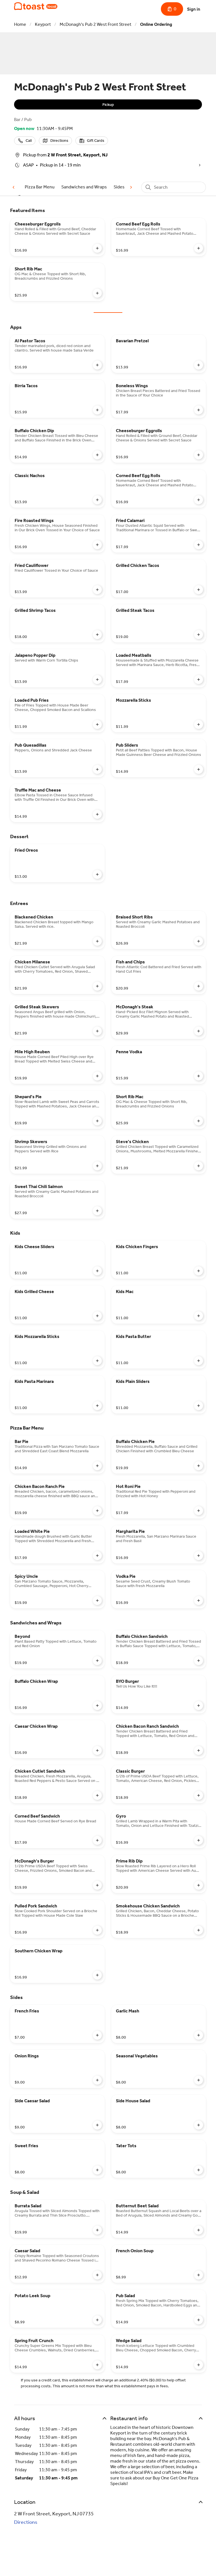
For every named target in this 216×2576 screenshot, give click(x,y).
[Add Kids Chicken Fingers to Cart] (199, 1271)
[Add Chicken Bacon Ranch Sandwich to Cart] (199, 1750)
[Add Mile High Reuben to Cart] (97, 1076)
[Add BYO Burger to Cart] (199, 1706)
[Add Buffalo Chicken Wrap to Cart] (97, 1706)
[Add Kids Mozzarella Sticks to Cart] (97, 1361)
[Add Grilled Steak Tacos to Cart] (199, 635)
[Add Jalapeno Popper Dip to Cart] (97, 680)
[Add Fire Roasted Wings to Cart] (97, 545)
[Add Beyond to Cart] (97, 1661)
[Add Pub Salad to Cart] (199, 2320)
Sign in (194, 9)
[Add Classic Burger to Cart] (199, 1795)
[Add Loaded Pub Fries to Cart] (97, 724)
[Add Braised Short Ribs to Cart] (199, 941)
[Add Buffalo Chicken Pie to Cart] (199, 1466)
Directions (26, 2522)
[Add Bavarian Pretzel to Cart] (199, 365)
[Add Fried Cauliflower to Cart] (97, 590)
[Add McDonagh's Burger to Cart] (97, 1885)
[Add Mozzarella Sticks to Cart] (199, 724)
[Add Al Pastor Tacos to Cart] (97, 365)
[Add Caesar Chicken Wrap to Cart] (97, 1750)
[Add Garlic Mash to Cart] (199, 2035)
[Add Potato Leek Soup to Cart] (97, 2320)
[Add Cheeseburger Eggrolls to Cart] (97, 248)
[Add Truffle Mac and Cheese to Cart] (97, 814)
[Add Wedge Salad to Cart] (199, 2365)
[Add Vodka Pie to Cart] (199, 1601)
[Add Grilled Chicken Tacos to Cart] (199, 590)
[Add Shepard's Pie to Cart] (97, 1121)
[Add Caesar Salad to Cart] (97, 2275)
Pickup (108, 105)
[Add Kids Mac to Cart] (199, 1316)
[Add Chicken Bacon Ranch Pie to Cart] (97, 1511)
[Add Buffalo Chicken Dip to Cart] (97, 455)
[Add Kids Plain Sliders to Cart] (199, 1406)
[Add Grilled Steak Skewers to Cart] (97, 1031)
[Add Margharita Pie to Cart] (199, 1556)
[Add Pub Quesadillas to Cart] (97, 769)
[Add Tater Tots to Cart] (199, 2170)
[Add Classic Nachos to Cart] (97, 500)
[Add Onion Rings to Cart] (97, 2080)
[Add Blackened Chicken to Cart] (97, 941)
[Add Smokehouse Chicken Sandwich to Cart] (199, 1930)
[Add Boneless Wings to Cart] (199, 410)
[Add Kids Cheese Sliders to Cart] (97, 1271)
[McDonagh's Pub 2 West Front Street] (36, 6)
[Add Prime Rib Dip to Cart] (199, 1885)
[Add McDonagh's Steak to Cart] (199, 1031)
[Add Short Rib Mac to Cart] (97, 293)
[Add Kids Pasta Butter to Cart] (199, 1361)
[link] (40, 187)
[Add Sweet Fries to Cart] (97, 2170)
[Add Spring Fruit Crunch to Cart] (97, 2365)
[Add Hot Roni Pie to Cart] (199, 1511)
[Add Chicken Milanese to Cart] (97, 986)
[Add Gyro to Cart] (199, 1840)
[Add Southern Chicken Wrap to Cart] (97, 1975)
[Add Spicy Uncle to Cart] (97, 1601)
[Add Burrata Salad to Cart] (97, 2230)
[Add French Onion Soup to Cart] (199, 2275)
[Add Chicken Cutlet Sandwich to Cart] (97, 1795)
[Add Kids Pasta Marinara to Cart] (97, 1406)
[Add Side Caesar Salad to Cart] (97, 2125)
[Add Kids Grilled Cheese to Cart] (97, 1316)
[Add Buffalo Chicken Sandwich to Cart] (199, 1661)
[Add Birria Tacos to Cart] (97, 410)
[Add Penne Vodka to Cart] (199, 1076)
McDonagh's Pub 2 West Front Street (95, 24)
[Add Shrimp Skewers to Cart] (97, 1166)
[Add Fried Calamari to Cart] (199, 545)
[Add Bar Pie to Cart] (97, 1466)
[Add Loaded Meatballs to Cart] (199, 680)
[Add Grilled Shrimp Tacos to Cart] (97, 635)
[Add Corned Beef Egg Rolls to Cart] (199, 248)
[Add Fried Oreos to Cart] (97, 874)
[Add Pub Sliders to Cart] (199, 769)
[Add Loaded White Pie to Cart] (97, 1556)
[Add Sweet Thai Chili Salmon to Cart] (97, 1211)
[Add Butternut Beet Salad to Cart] (199, 2230)
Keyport (43, 24)
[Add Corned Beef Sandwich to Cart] (97, 1840)
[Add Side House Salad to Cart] (199, 2125)
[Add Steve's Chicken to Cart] (199, 1166)
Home (20, 24)
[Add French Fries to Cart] (97, 2035)
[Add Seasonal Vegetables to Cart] (199, 2080)
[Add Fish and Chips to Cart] (199, 986)
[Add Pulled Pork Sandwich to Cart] (97, 1930)
